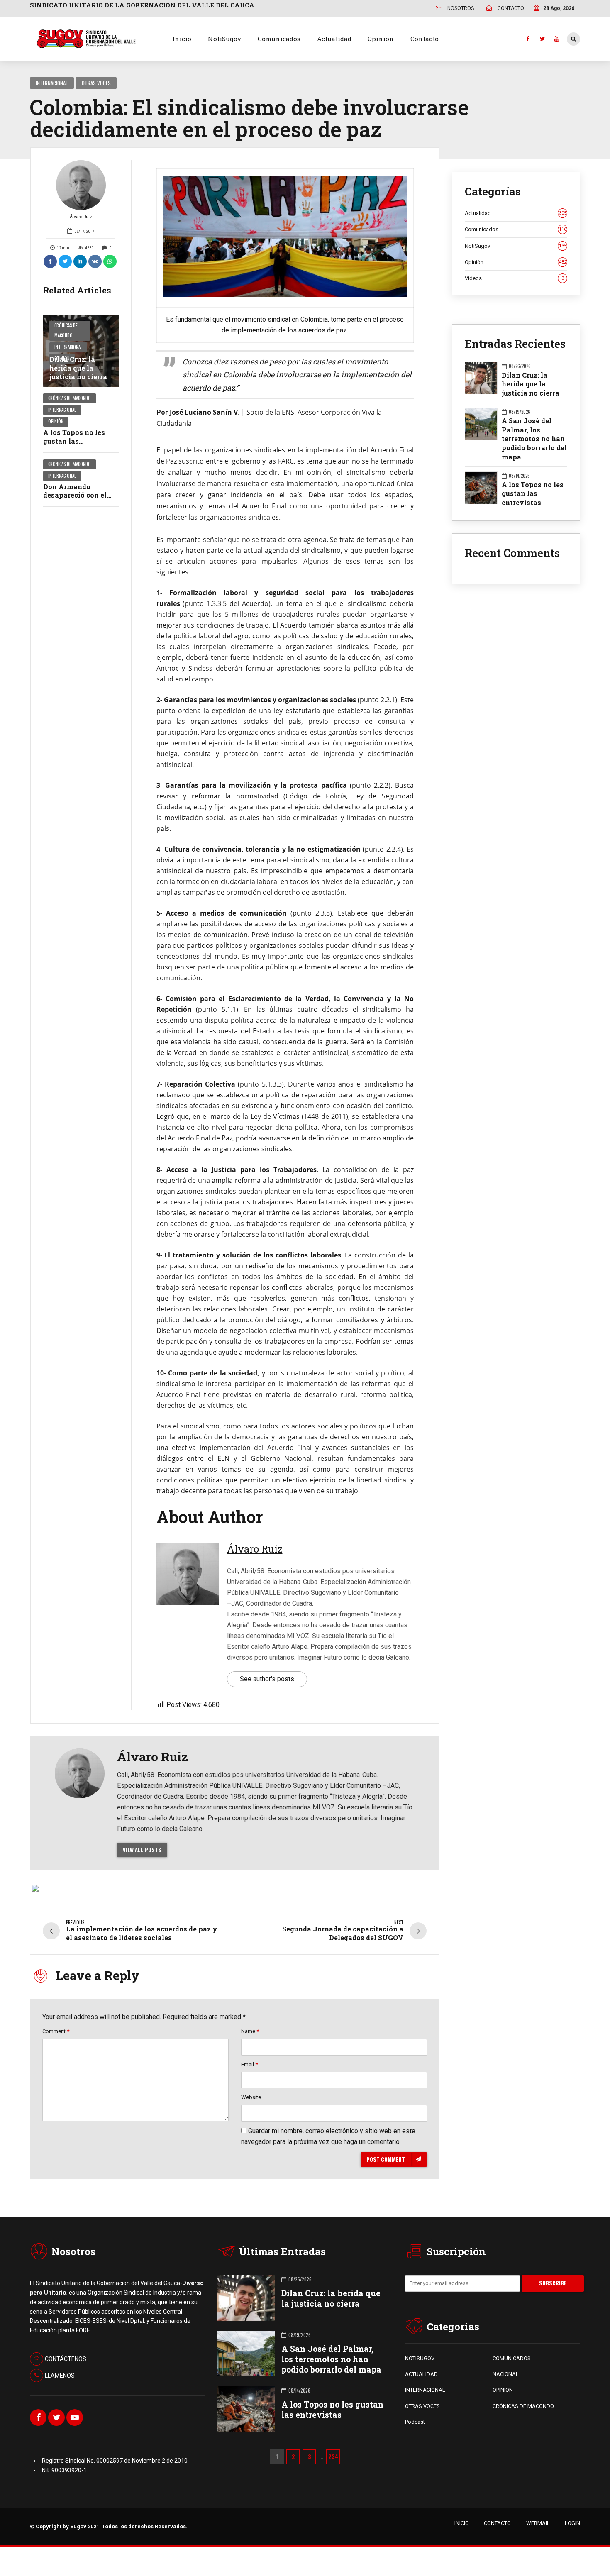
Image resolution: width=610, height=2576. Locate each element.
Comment (56, 2031)
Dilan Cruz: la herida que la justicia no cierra (78, 368)
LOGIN (572, 2523)
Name (250, 2031)
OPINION (503, 2390)
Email (249, 2064)
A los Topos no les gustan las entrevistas (74, 441)
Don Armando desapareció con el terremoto (75, 495)
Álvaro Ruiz (81, 217)
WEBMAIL (538, 2523)
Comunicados (279, 39)
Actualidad (334, 39)
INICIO (462, 2523)
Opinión (381, 39)
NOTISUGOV (420, 2358)
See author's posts (267, 1679)
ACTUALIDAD (421, 2374)
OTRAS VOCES (422, 2406)
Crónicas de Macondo (66, 330)
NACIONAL (506, 2374)
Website (251, 2097)
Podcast (415, 2422)
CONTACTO (497, 2523)
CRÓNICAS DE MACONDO (523, 2406)
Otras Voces (96, 83)
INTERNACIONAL (425, 2390)
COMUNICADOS (512, 2358)
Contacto (425, 39)
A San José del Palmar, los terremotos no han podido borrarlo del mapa (534, 439)
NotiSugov (224, 39)
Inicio (182, 39)
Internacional (52, 83)
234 (333, 2456)
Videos (514, 278)
